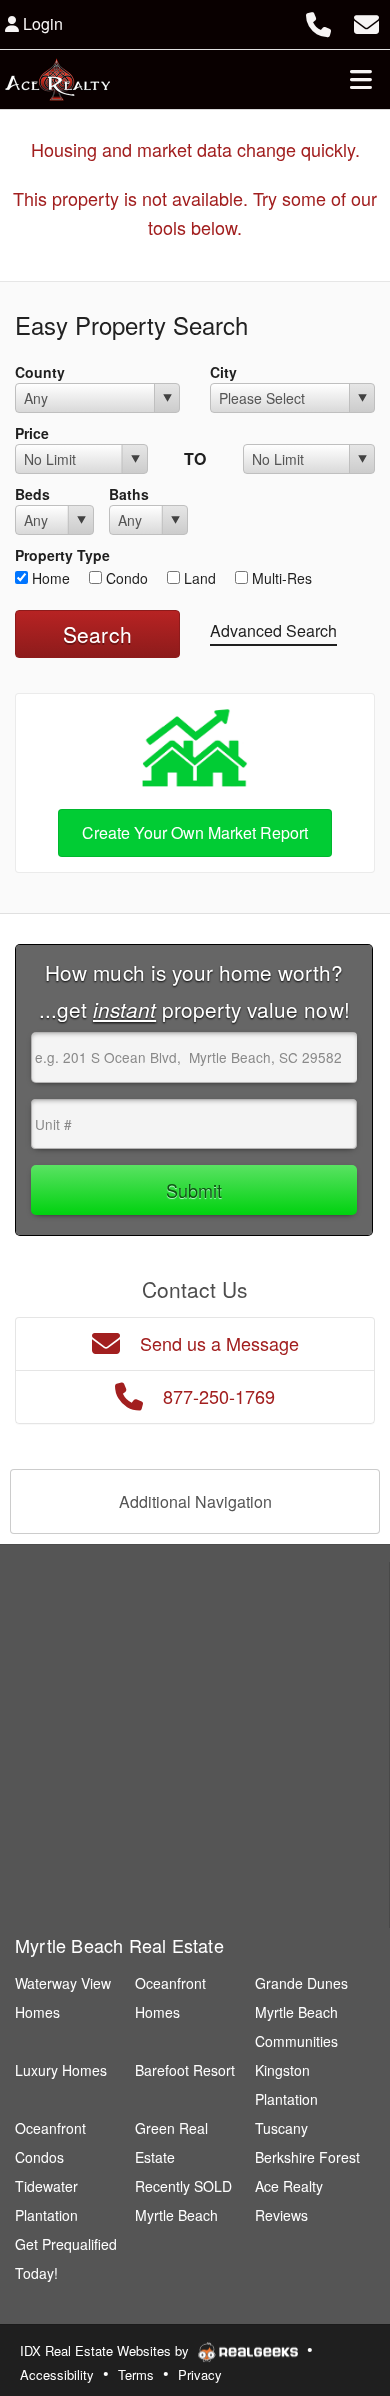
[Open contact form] (366, 21)
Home (49, 578)
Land (198, 578)
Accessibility (57, 2374)
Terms (136, 2374)
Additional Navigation (195, 1501)
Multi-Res (280, 578)
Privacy (200, 2374)
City (223, 372)
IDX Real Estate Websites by (106, 2350)
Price (32, 433)
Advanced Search (273, 630)
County (40, 372)
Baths (129, 494)
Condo (125, 578)
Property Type (62, 555)
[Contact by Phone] (318, 21)
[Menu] (361, 79)
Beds (32, 494)
